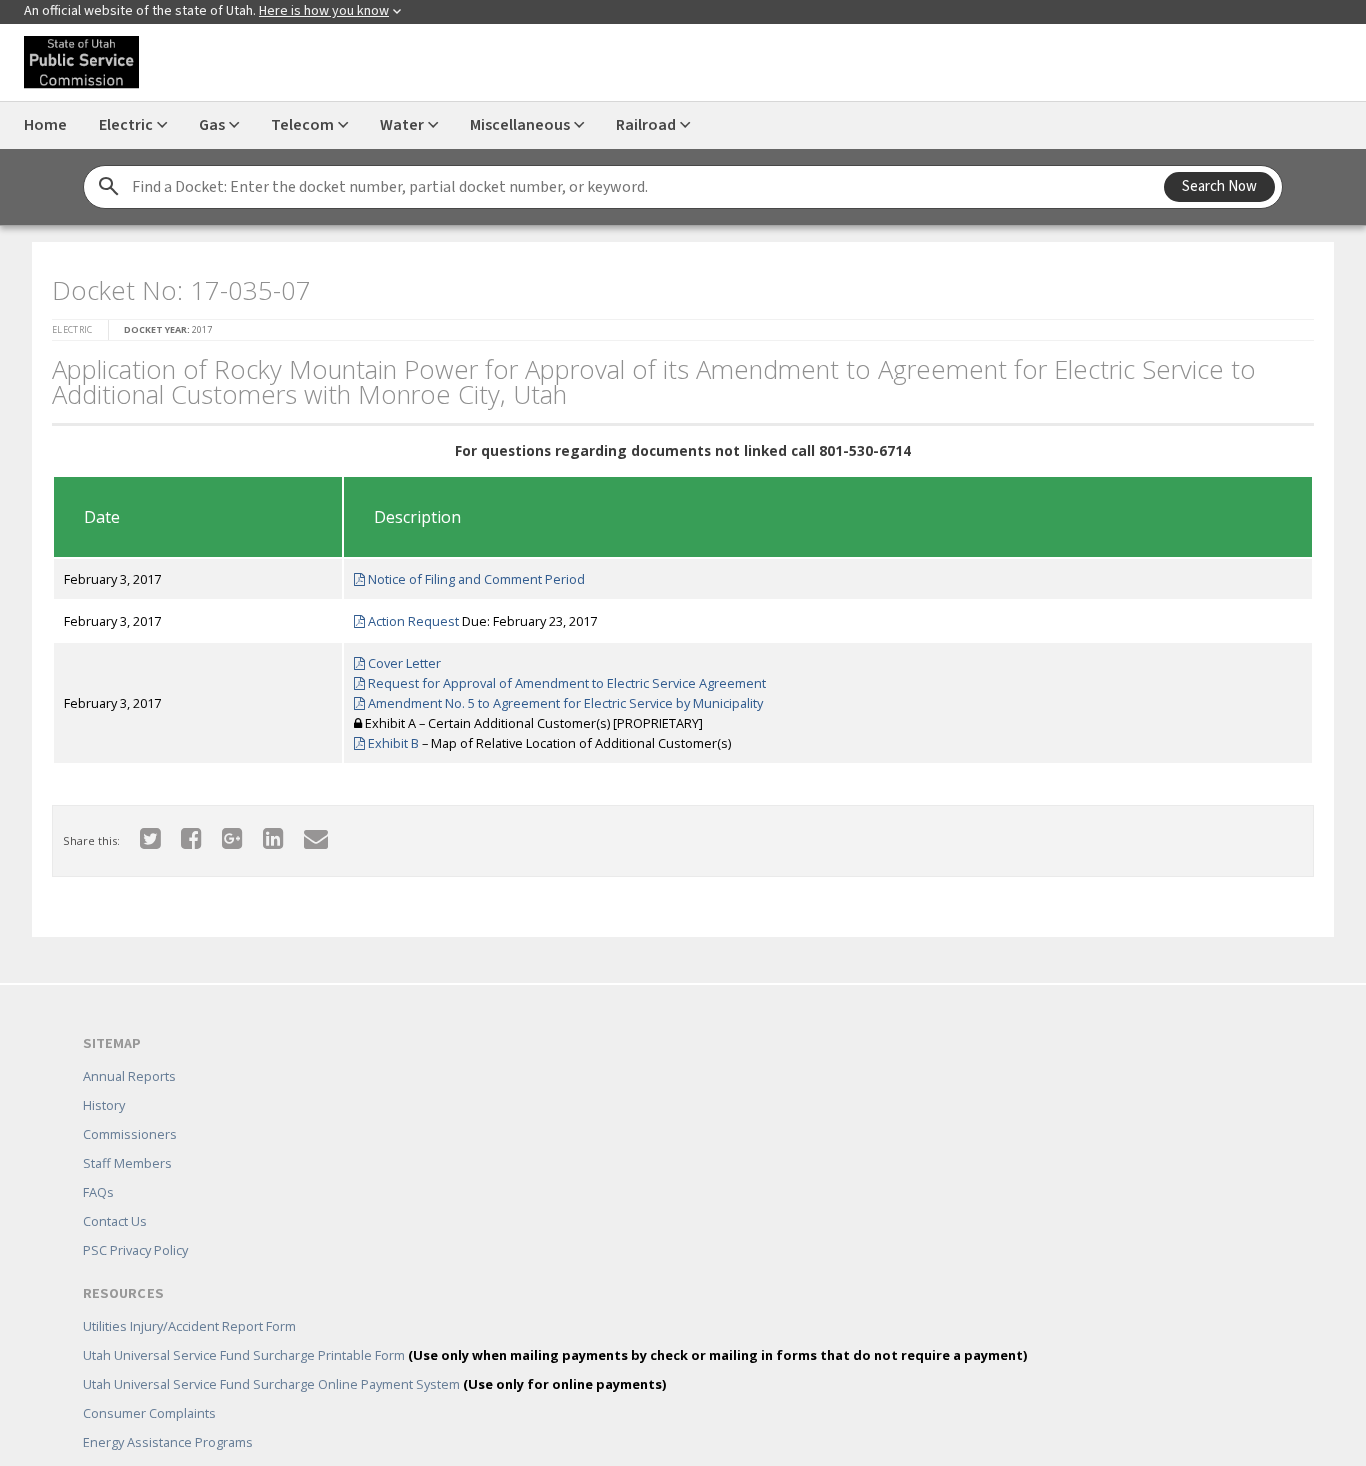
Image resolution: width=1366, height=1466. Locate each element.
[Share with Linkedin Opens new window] (261, 831)
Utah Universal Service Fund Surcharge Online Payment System (374, 1355)
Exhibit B (385, 737)
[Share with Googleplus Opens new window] (220, 831)
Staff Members (127, 1134)
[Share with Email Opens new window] (304, 831)
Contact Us (115, 1192)
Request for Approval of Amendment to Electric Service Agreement (558, 677)
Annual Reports (129, 1047)
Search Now (1219, 186)
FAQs (98, 1163)
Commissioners (130, 1105)
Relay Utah (114, 1442)
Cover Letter (396, 657)
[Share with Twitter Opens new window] (138, 831)
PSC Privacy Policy (135, 1221)
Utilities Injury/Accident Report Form (189, 1297)
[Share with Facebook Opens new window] (179, 831)
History (104, 1076)
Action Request (405, 615)
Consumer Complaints (149, 1384)
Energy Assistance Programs (168, 1413)
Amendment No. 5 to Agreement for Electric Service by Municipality (557, 697)
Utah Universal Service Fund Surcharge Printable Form (555, 1326)
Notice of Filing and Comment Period (468, 573)
